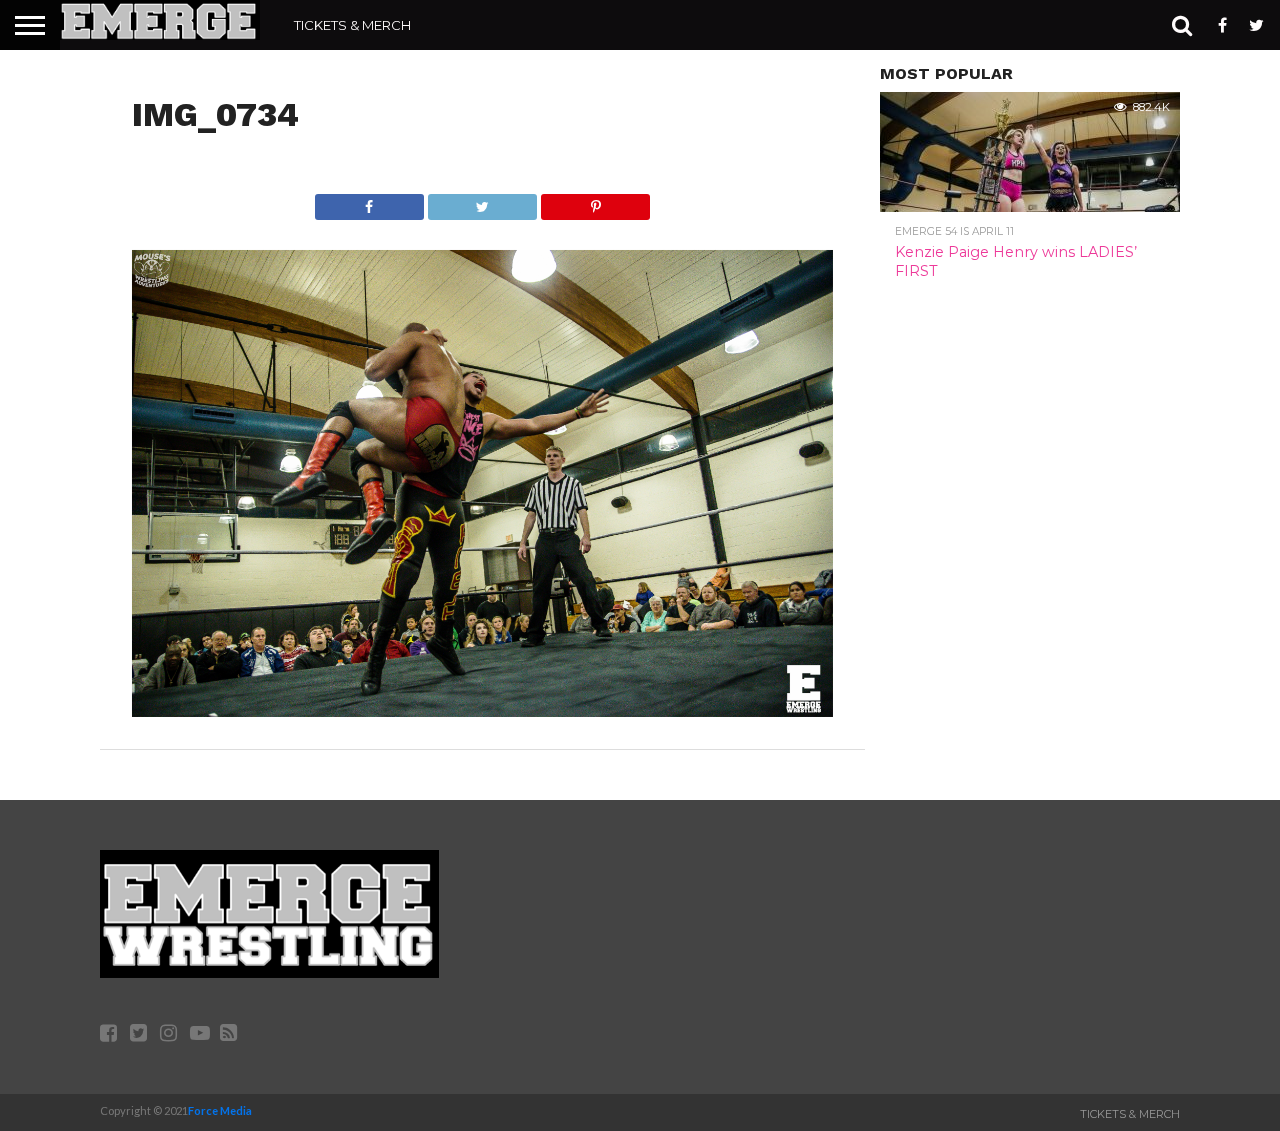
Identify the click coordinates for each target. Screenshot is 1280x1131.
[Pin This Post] (595, 201)
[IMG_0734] (482, 710)
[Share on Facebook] (369, 201)
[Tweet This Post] (482, 201)
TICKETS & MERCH (352, 25)
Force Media (220, 1110)
